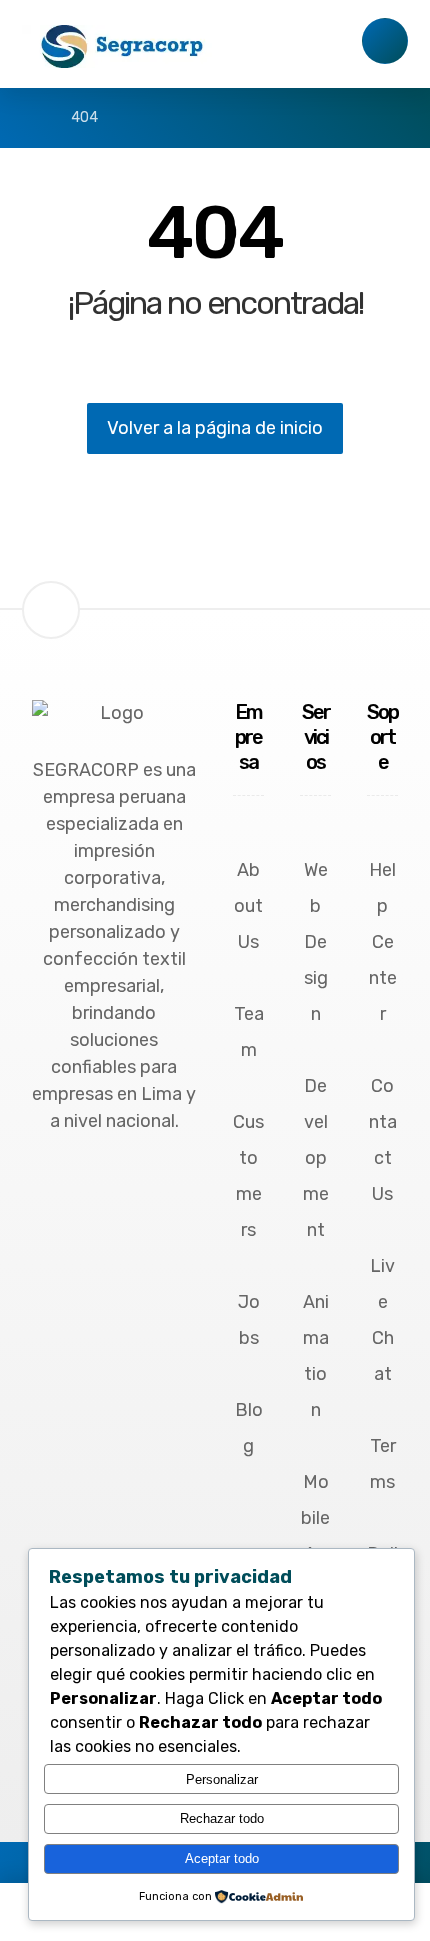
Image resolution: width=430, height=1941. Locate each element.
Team (249, 1032)
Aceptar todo (222, 1858)
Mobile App (315, 1536)
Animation (316, 1356)
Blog (249, 1428)
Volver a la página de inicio (215, 428)
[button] (120, 1183)
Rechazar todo (222, 1818)
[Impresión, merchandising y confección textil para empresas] (122, 46)
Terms (383, 1464)
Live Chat (382, 1320)
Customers (248, 1176)
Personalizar (222, 1779)
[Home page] (27, 117)
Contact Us (383, 1140)
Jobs (249, 1320)
